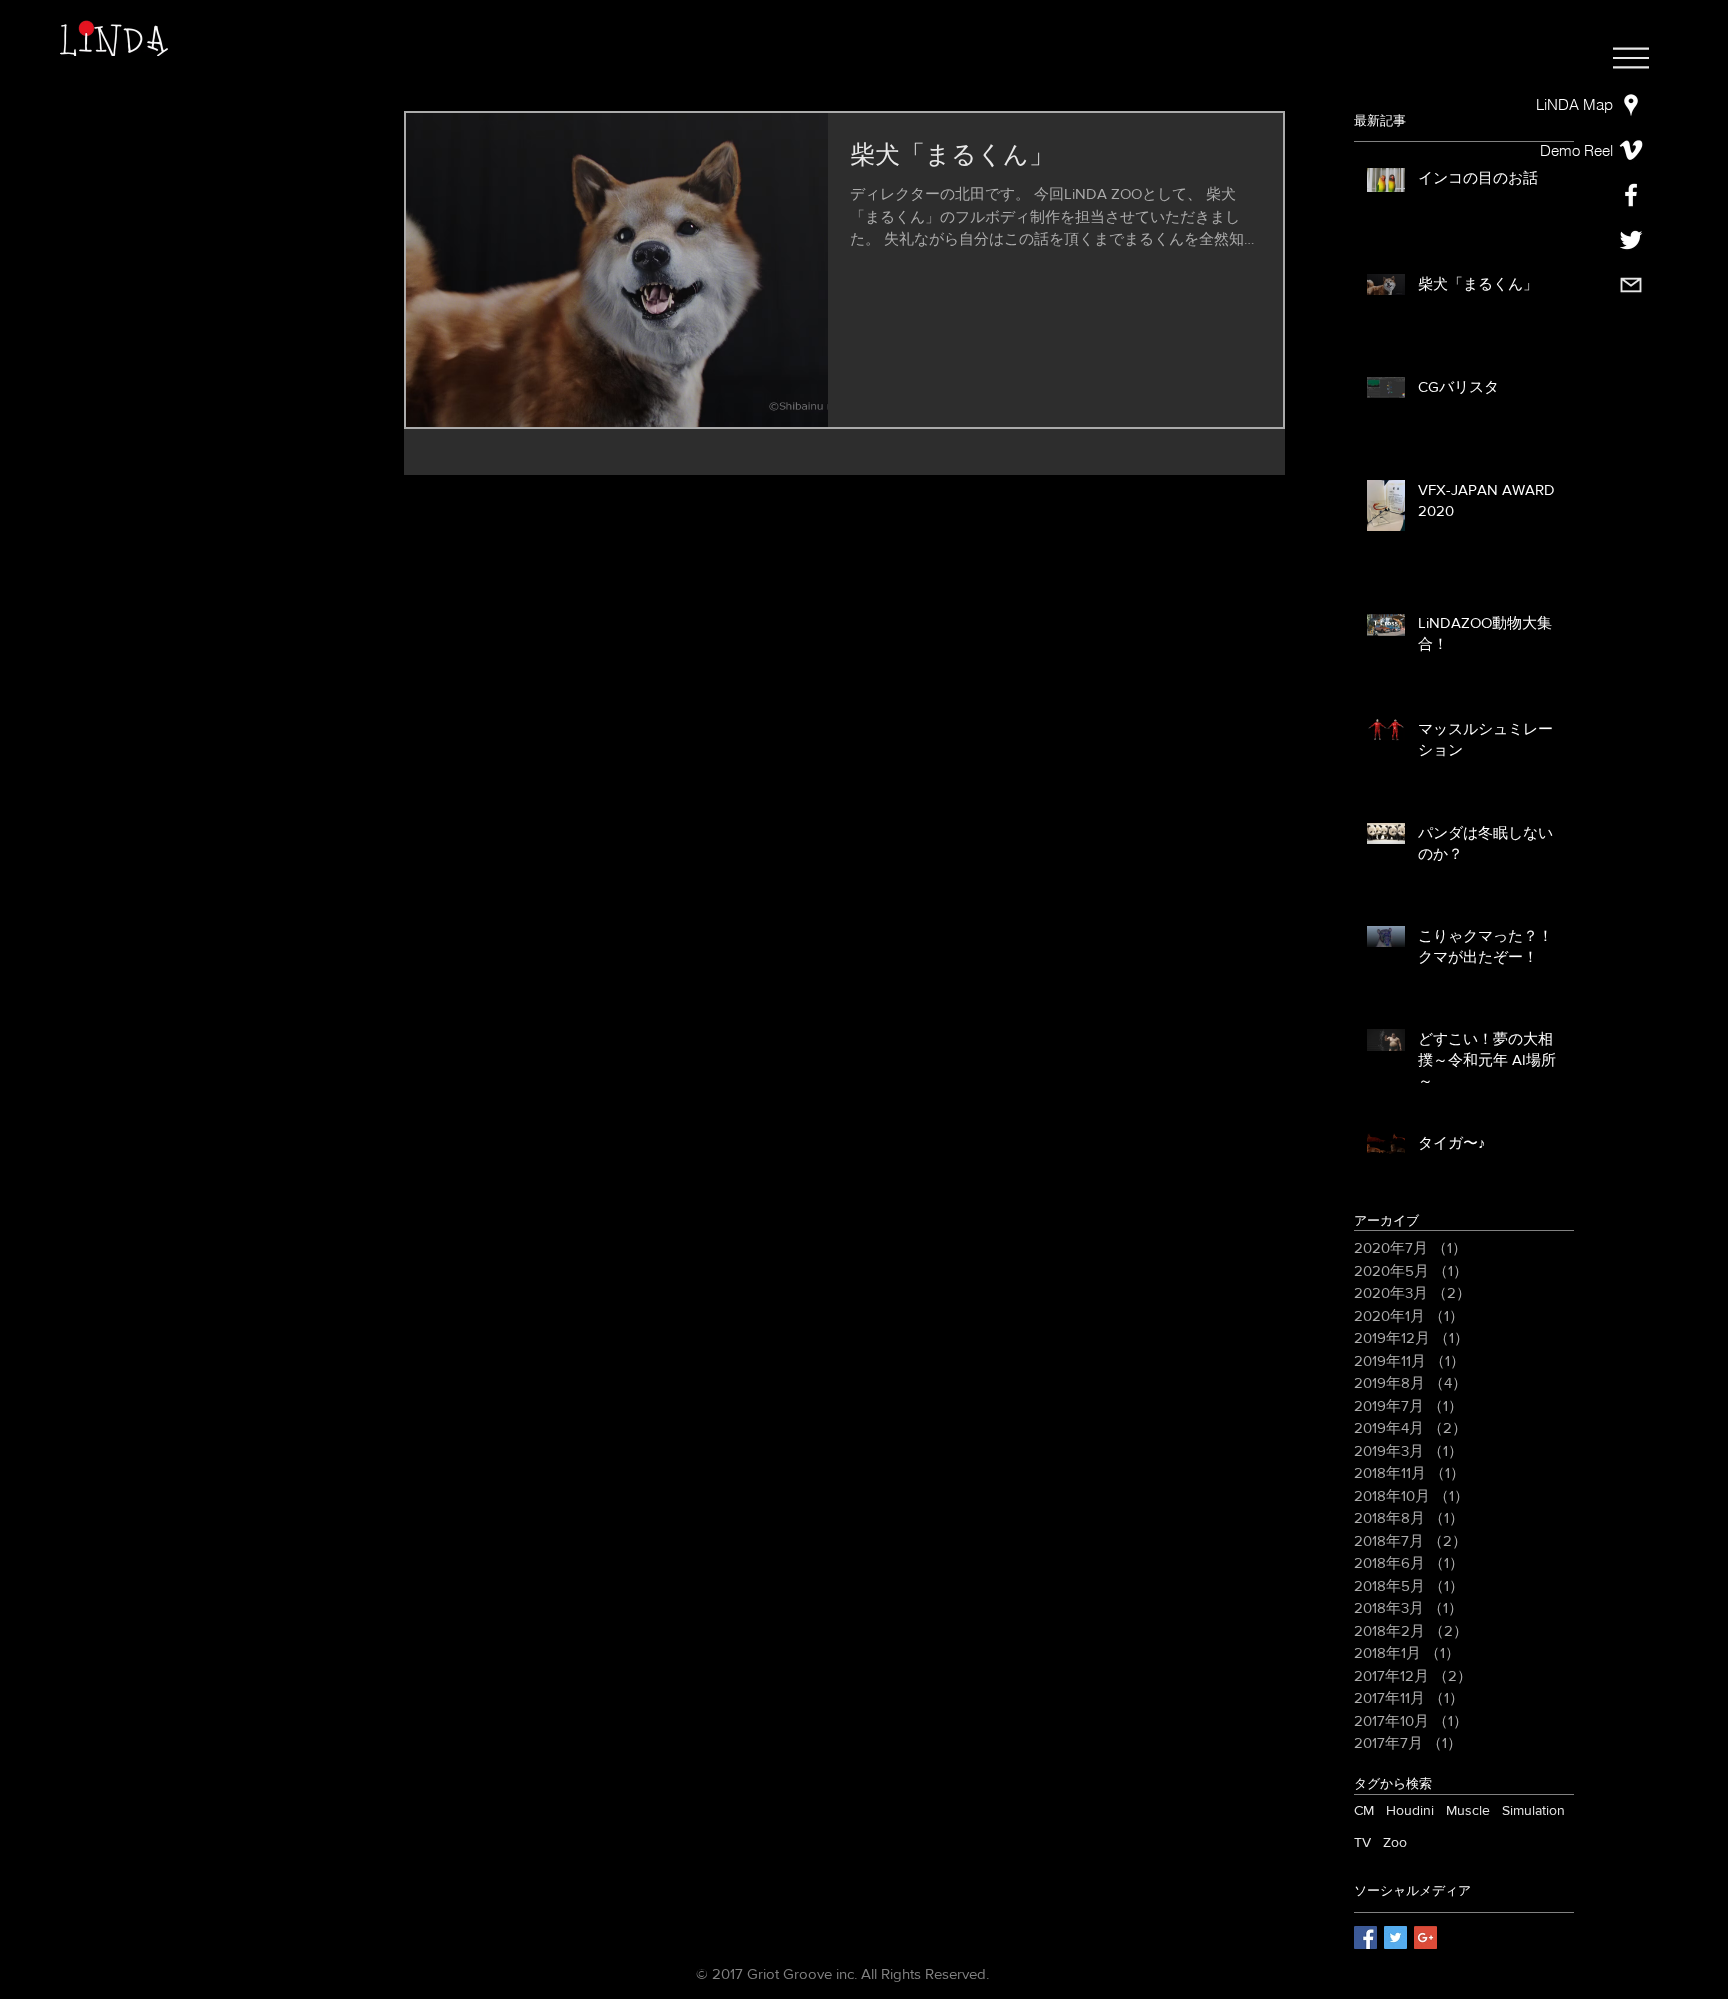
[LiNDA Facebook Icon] (1631, 195)
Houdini (1410, 1810)
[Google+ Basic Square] (1425, 1937)
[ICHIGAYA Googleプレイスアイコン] (1631, 105)
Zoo (1395, 1842)
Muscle (1468, 1810)
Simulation (1533, 1810)
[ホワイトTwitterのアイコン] (1631, 240)
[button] (1631, 58)
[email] (1631, 285)
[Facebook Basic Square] (1365, 1937)
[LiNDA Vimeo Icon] (1631, 150)
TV (1362, 1842)
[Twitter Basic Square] (1395, 1937)
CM (1364, 1810)
